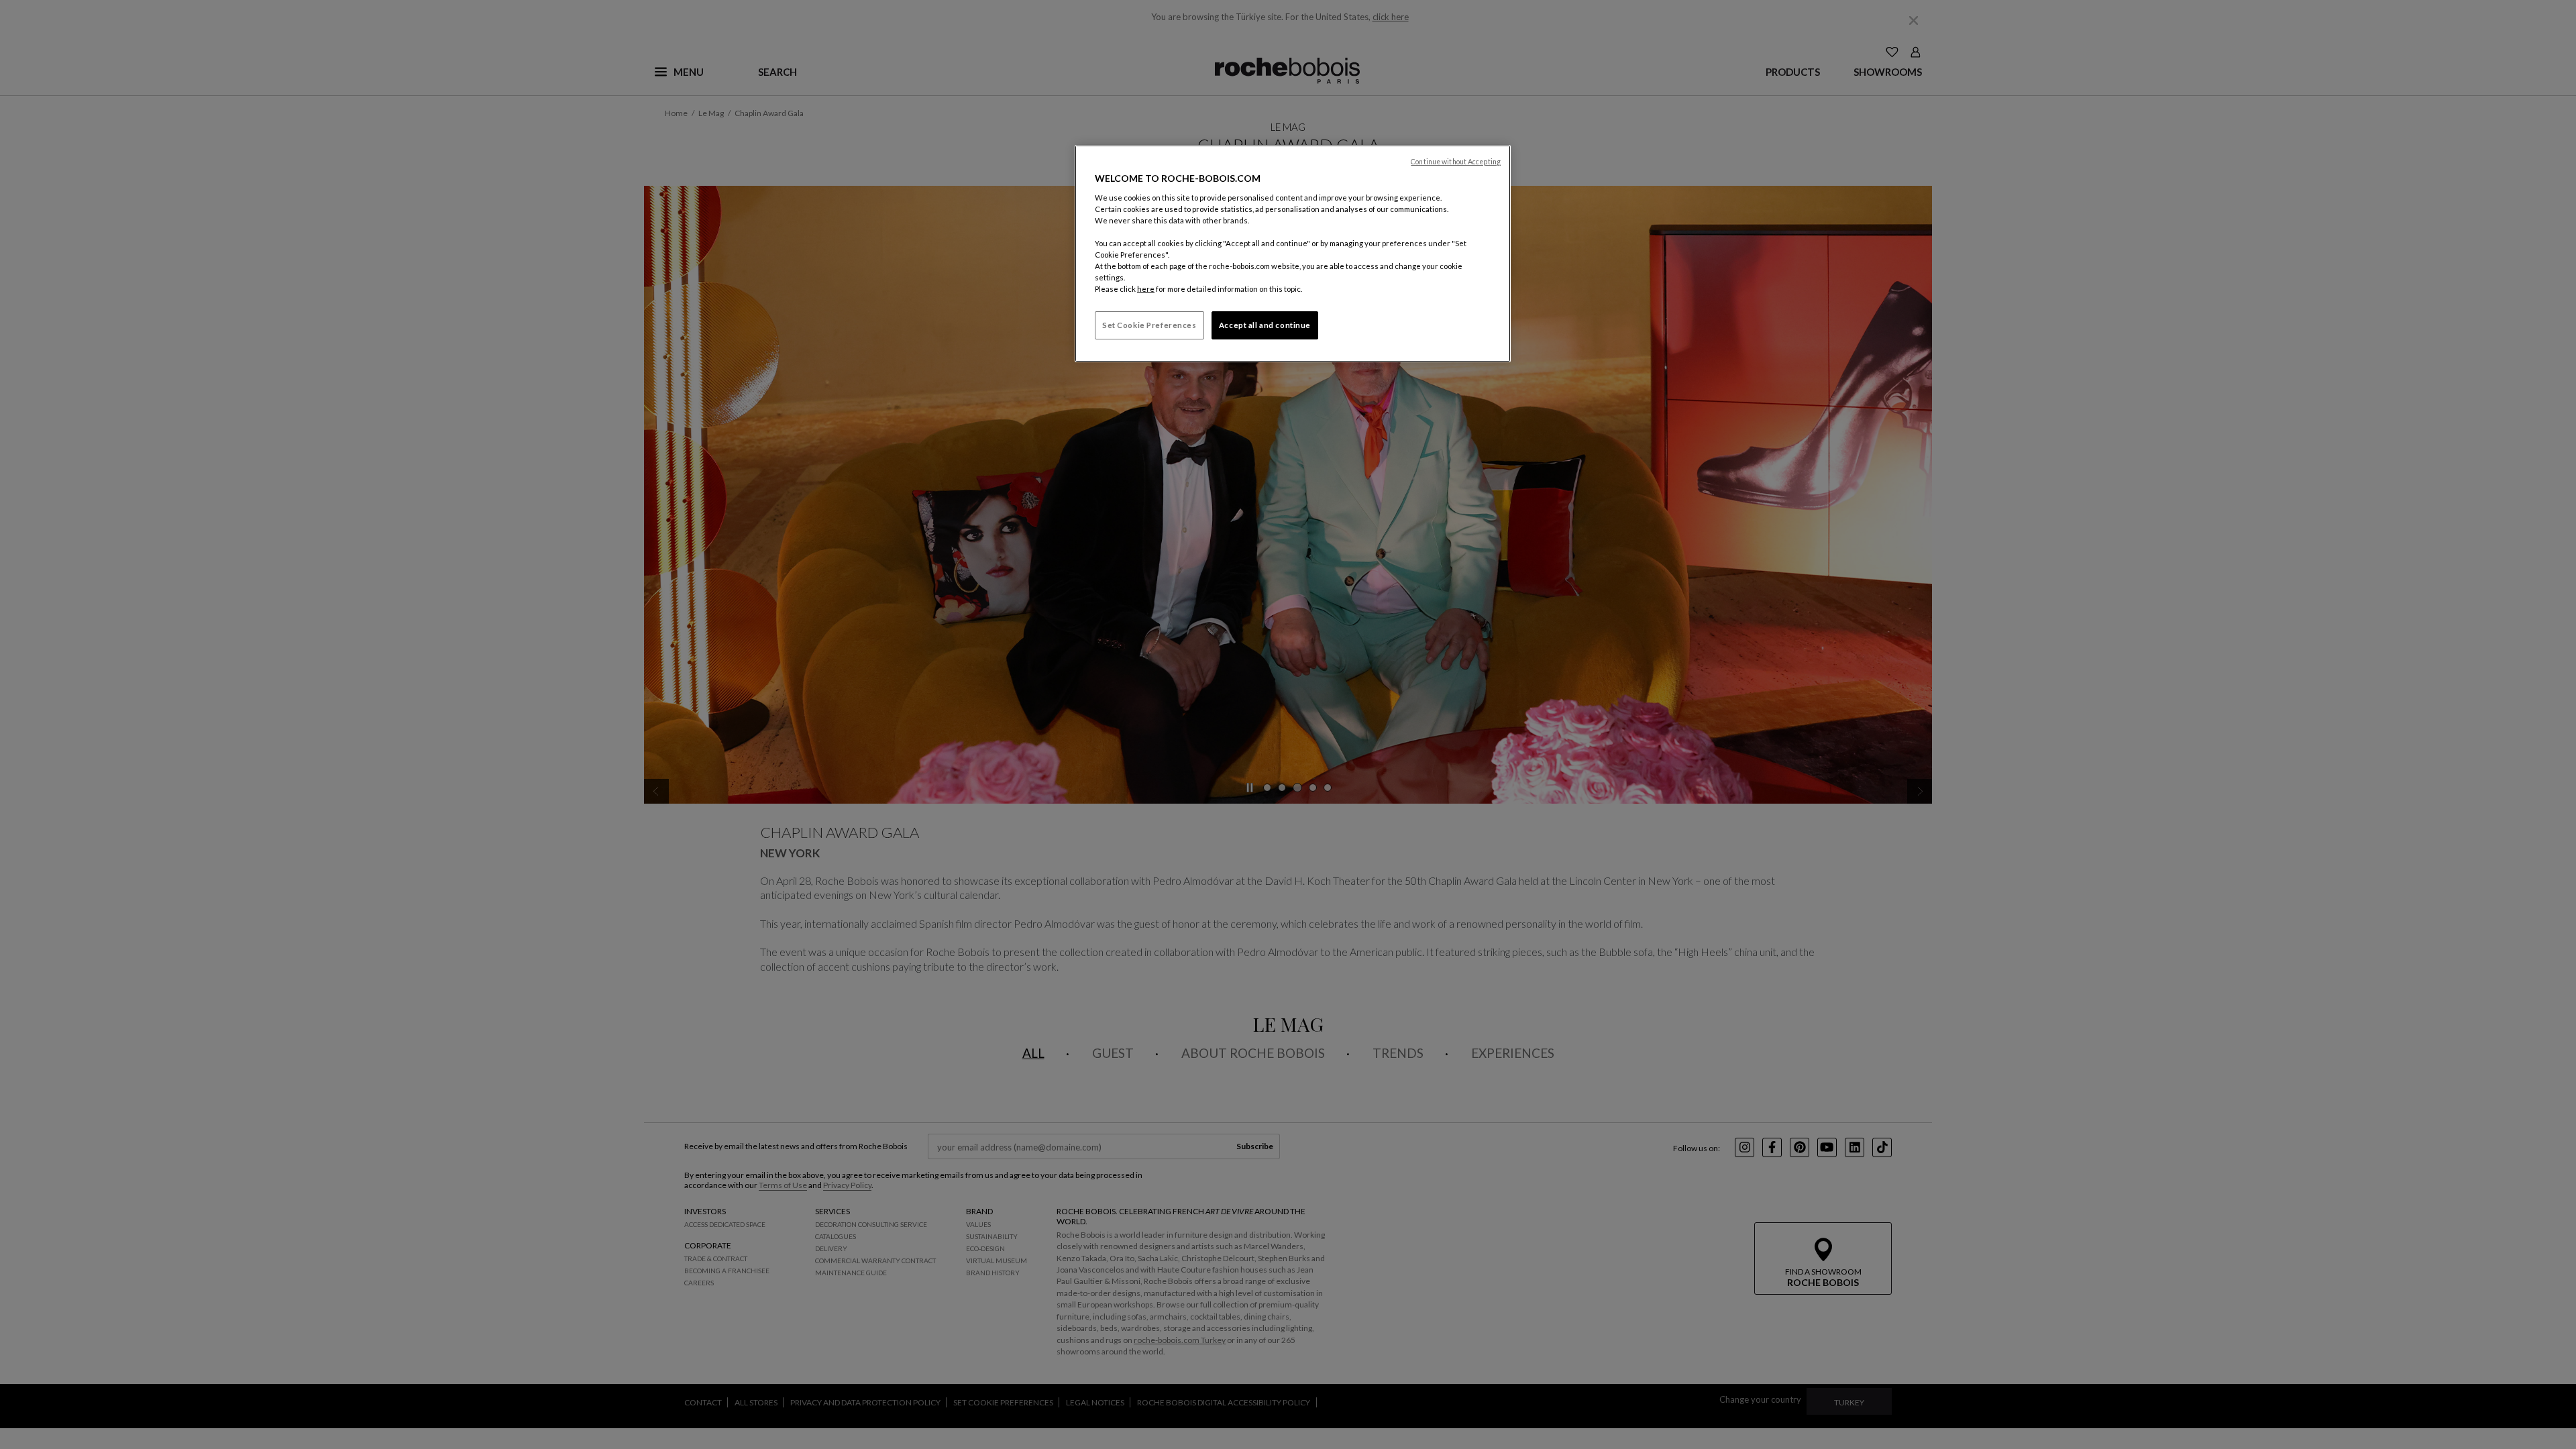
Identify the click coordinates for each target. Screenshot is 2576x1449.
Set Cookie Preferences (1149, 325)
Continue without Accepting (1456, 162)
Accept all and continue (1265, 325)
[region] (1293, 254)
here (1146, 289)
